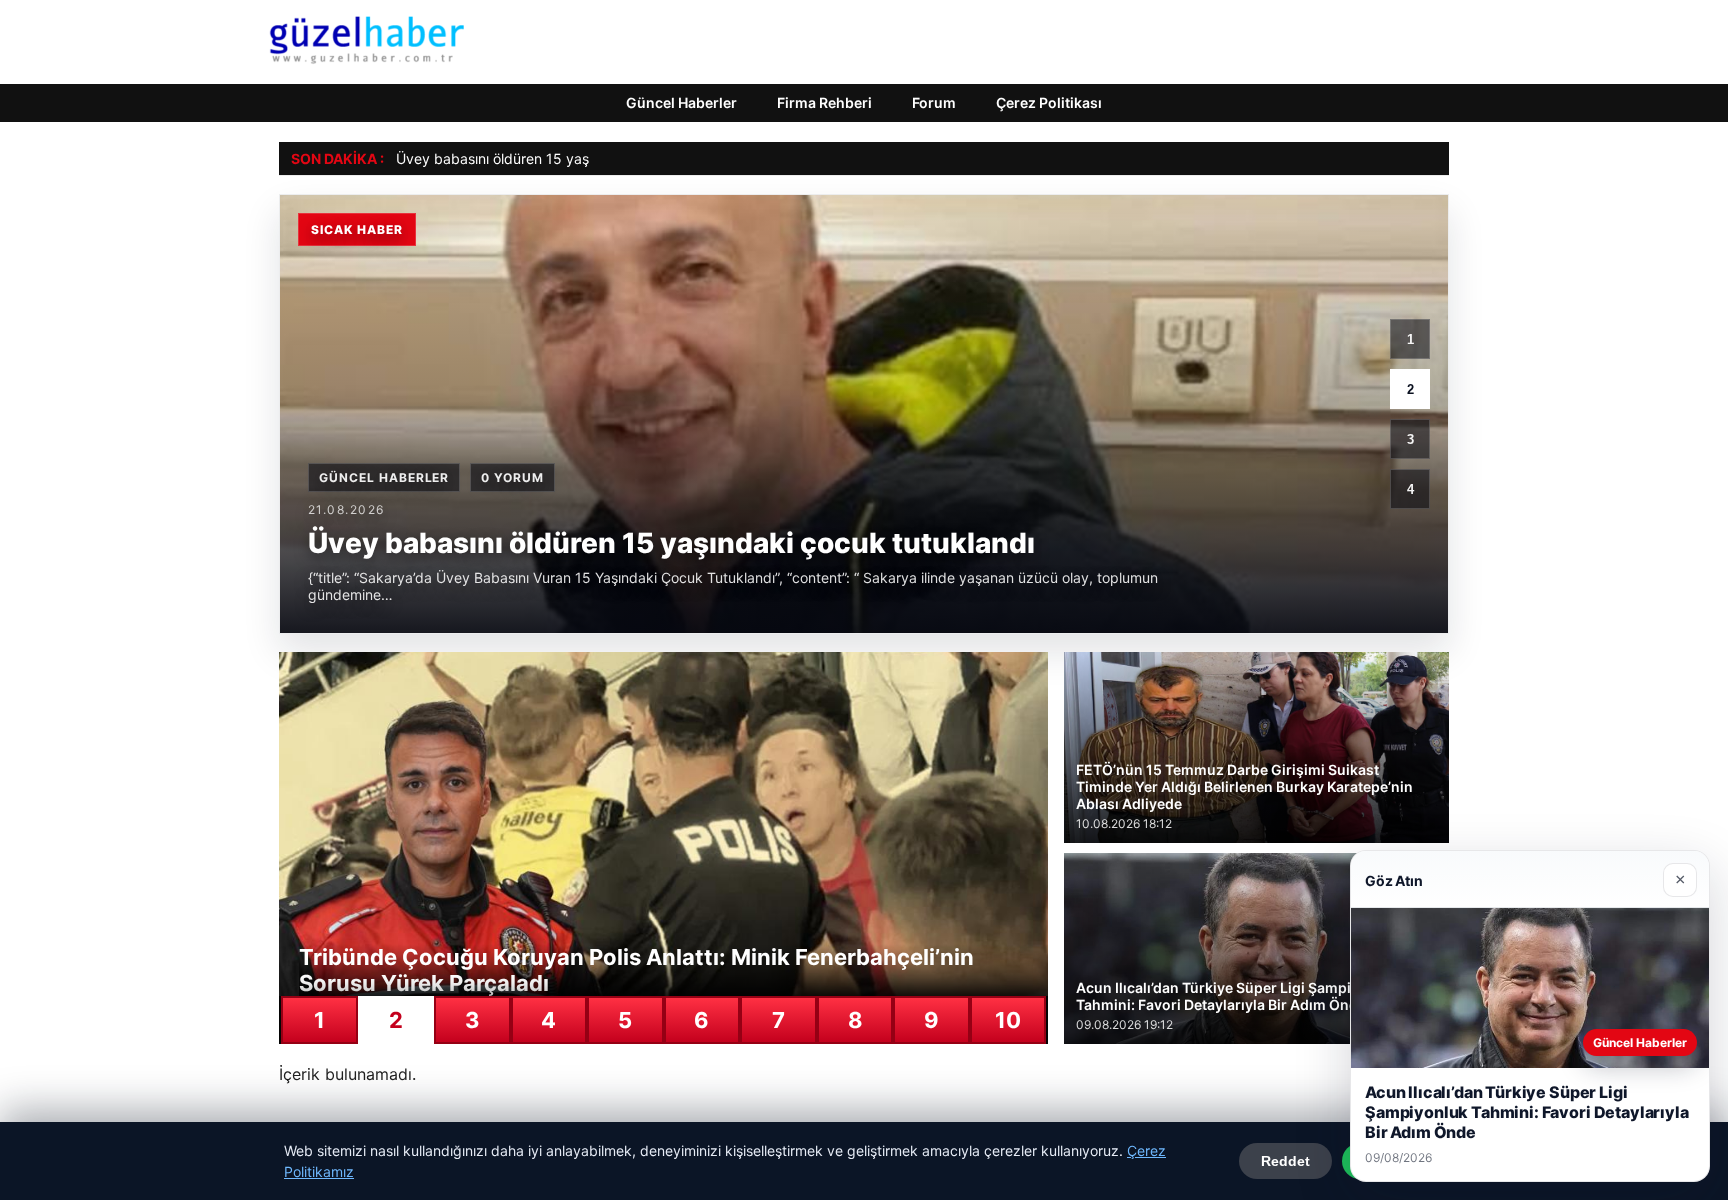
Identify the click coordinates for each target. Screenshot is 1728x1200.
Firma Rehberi (824, 102)
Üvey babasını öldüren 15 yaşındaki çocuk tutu (549, 158)
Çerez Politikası (1049, 102)
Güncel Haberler (681, 102)
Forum (934, 102)
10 (1008, 1020)
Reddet (1285, 1161)
